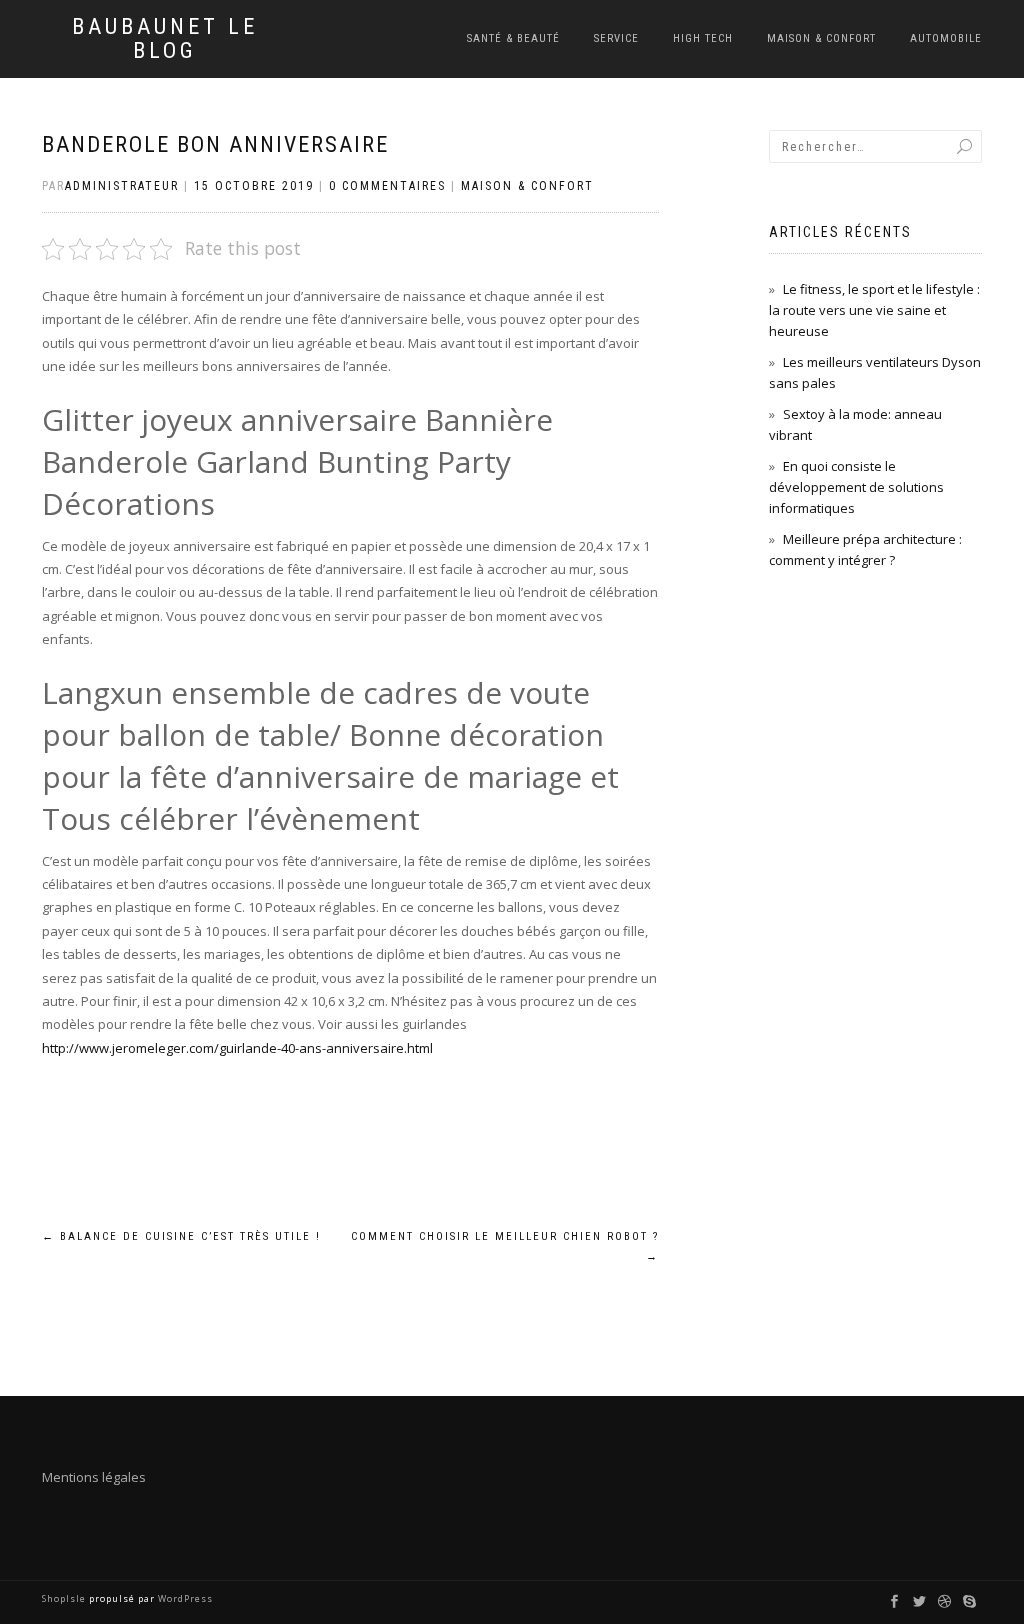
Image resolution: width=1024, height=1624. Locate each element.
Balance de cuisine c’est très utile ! (181, 1236)
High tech (703, 38)
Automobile (946, 38)
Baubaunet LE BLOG (165, 39)
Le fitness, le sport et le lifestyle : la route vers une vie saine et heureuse (874, 310)
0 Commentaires (387, 186)
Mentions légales (94, 1477)
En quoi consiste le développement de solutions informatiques (856, 487)
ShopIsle (65, 1598)
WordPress (184, 1598)
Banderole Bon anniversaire (215, 144)
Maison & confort (821, 38)
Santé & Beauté (513, 38)
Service (616, 38)
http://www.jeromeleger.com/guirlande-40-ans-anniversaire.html (237, 1048)
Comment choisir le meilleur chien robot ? (504, 1246)
